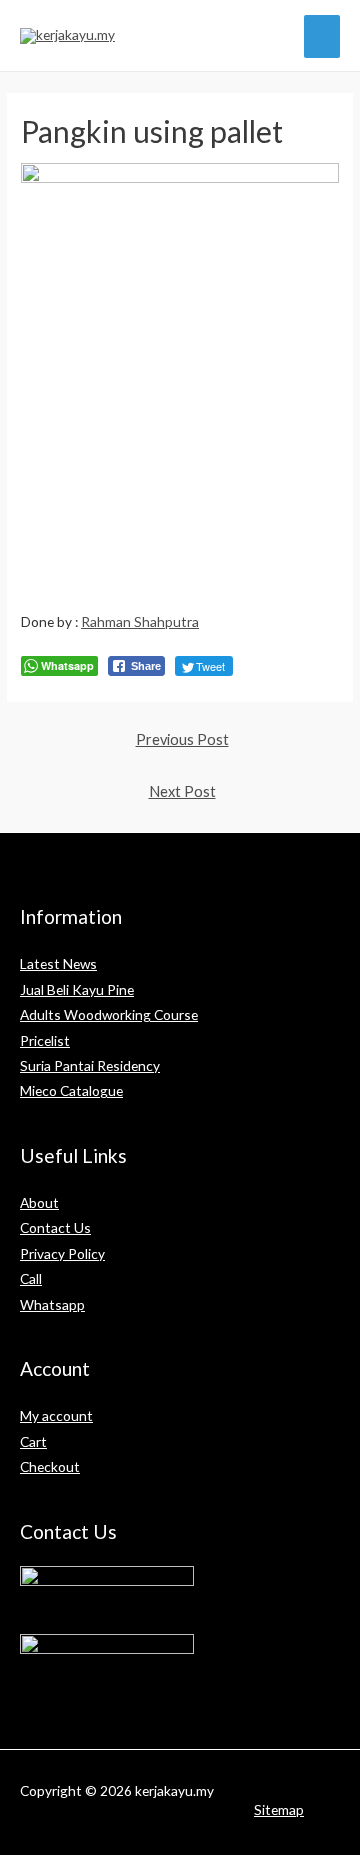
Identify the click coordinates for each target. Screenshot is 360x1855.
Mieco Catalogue (71, 1090)
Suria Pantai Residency (90, 1065)
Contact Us (55, 1227)
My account (56, 1415)
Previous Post (182, 739)
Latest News (58, 963)
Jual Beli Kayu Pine (77, 989)
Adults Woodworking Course (109, 1014)
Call (31, 1278)
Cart (33, 1441)
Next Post (182, 791)
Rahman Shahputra (140, 621)
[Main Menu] (322, 36)
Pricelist (45, 1040)
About (39, 1202)
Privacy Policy (62, 1253)
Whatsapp (52, 1304)
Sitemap (279, 1809)
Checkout (50, 1466)
